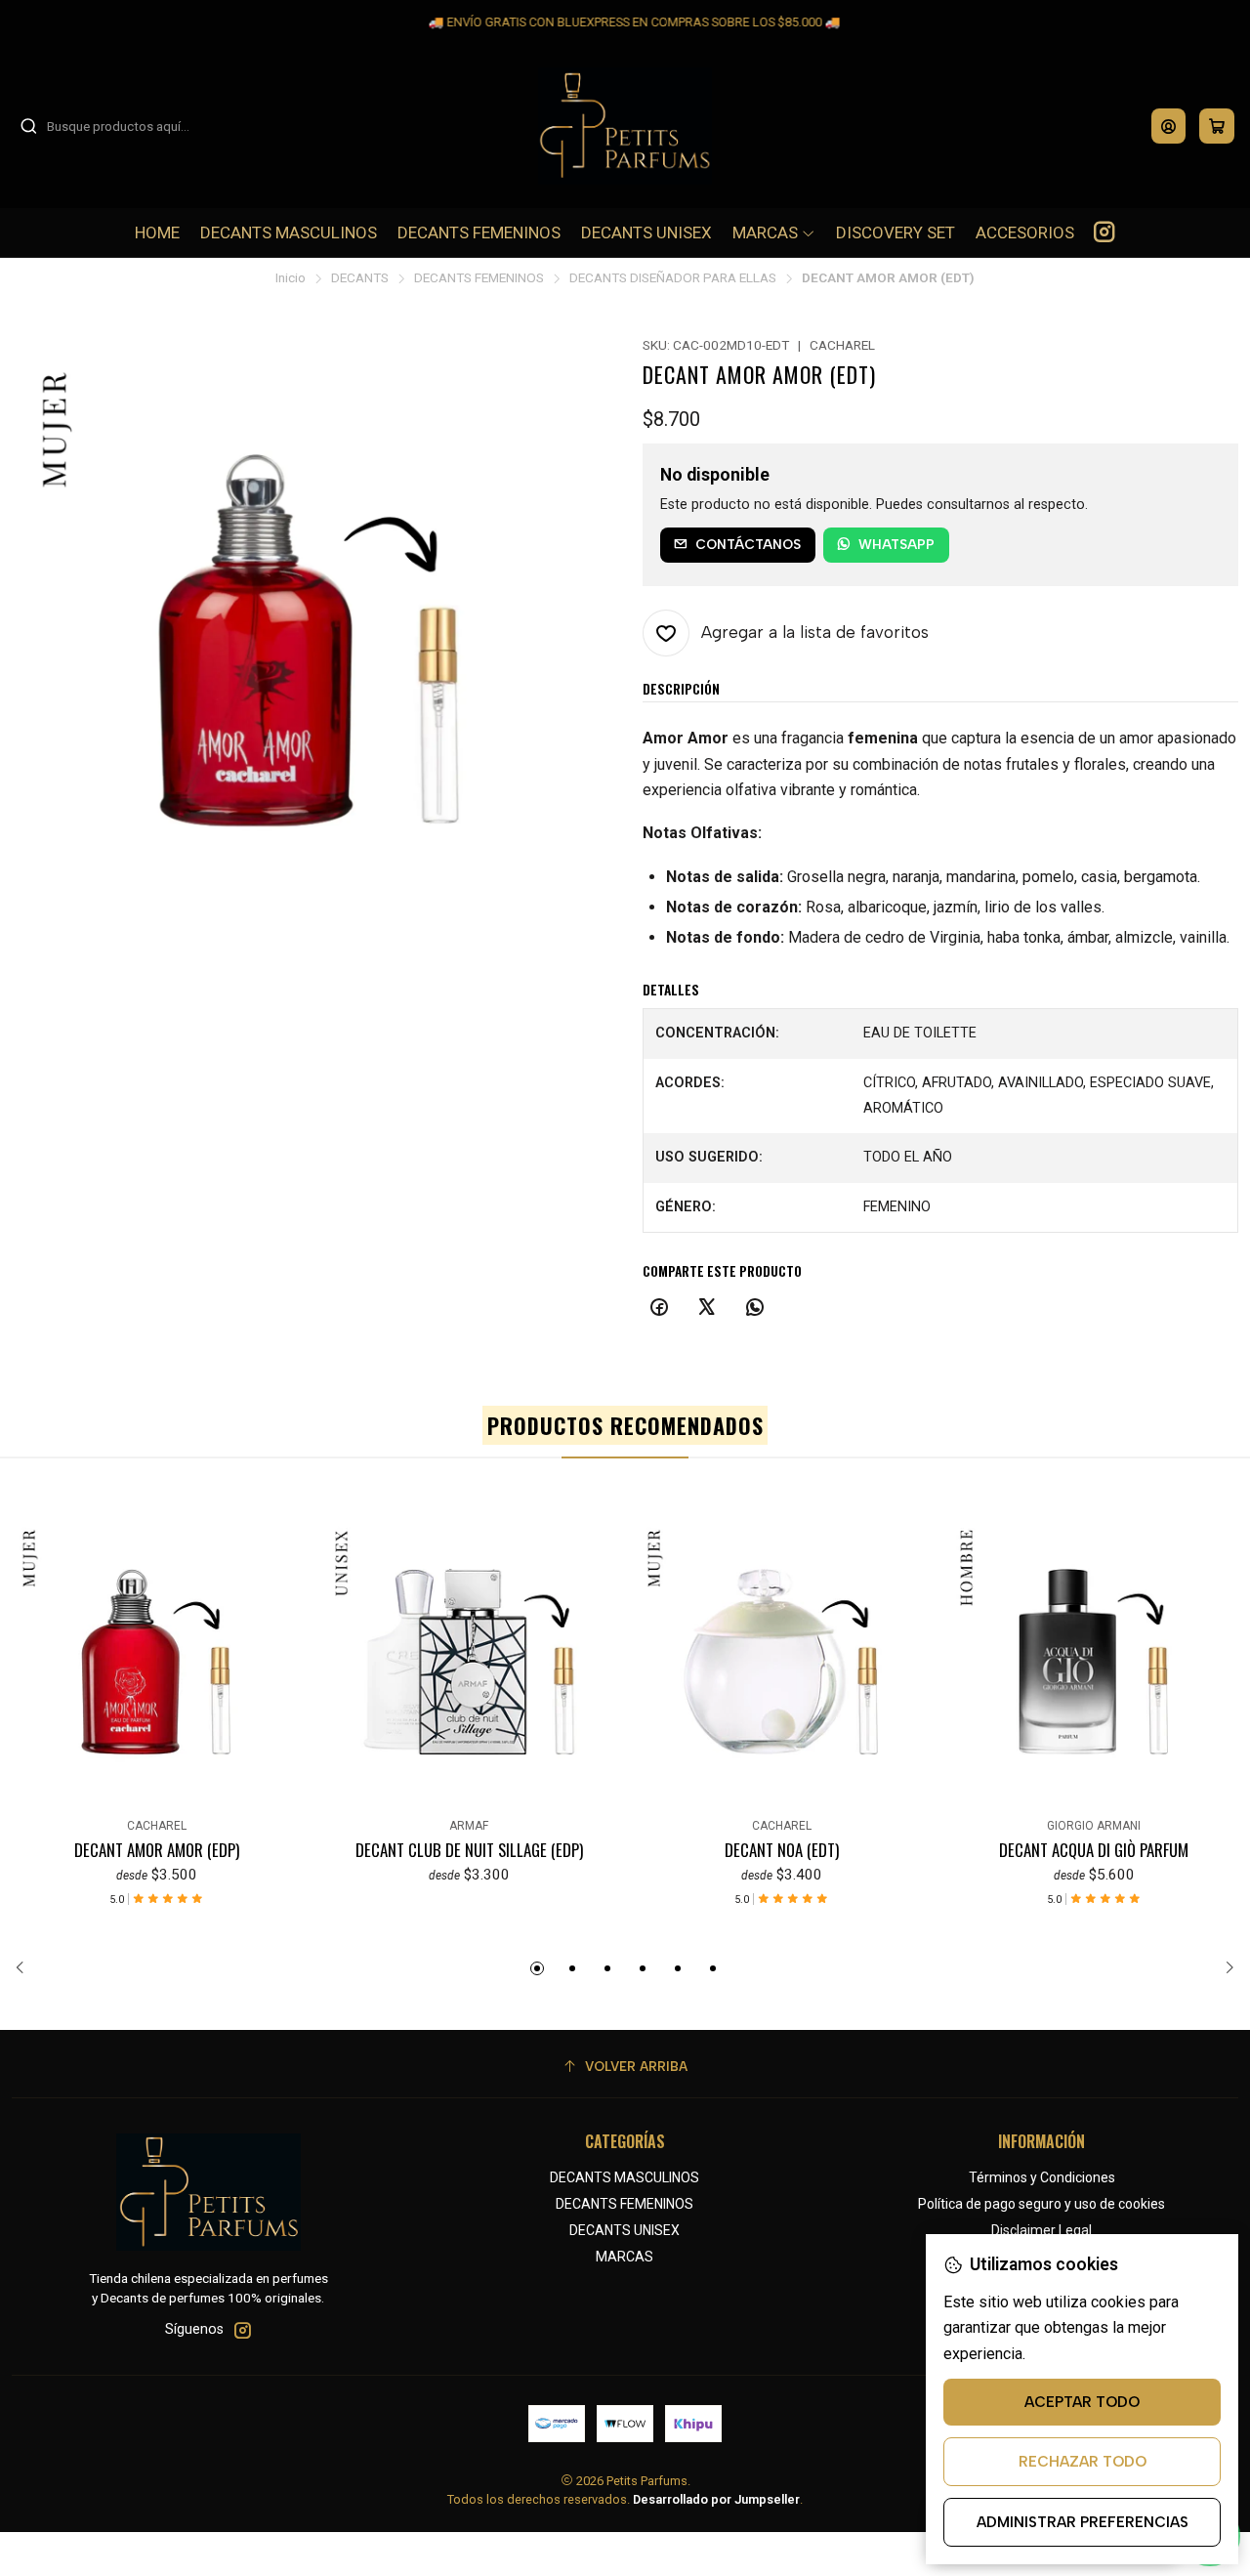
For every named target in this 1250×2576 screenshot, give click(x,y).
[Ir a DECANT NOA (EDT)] (781, 1662)
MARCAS (625, 2257)
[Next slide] (1224, 1968)
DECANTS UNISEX (625, 2230)
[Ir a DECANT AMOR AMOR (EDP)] (156, 1662)
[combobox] (119, 126)
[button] (537, 1968)
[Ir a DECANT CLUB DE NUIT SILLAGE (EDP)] (469, 1662)
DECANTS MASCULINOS (625, 2177)
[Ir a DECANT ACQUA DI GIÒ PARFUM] (1094, 1662)
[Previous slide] (26, 1968)
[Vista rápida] (23, 1658)
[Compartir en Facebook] (659, 1308)
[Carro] (1217, 126)
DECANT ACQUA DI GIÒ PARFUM (1094, 1850)
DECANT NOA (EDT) (782, 1850)
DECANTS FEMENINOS (479, 278)
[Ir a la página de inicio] (625, 126)
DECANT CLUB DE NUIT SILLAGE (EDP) (469, 1850)
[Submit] (28, 126)
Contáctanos (748, 544)
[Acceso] (1168, 126)
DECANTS (360, 278)
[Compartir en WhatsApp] (755, 1308)
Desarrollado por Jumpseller (716, 2499)
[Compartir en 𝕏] (707, 1308)
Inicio (291, 278)
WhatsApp (896, 544)
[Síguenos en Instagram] (1104, 232)
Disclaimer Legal (1042, 2230)
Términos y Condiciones (1042, 2177)
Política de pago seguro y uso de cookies (1042, 2204)
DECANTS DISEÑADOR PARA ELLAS (673, 278)
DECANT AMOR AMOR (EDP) (157, 1850)
